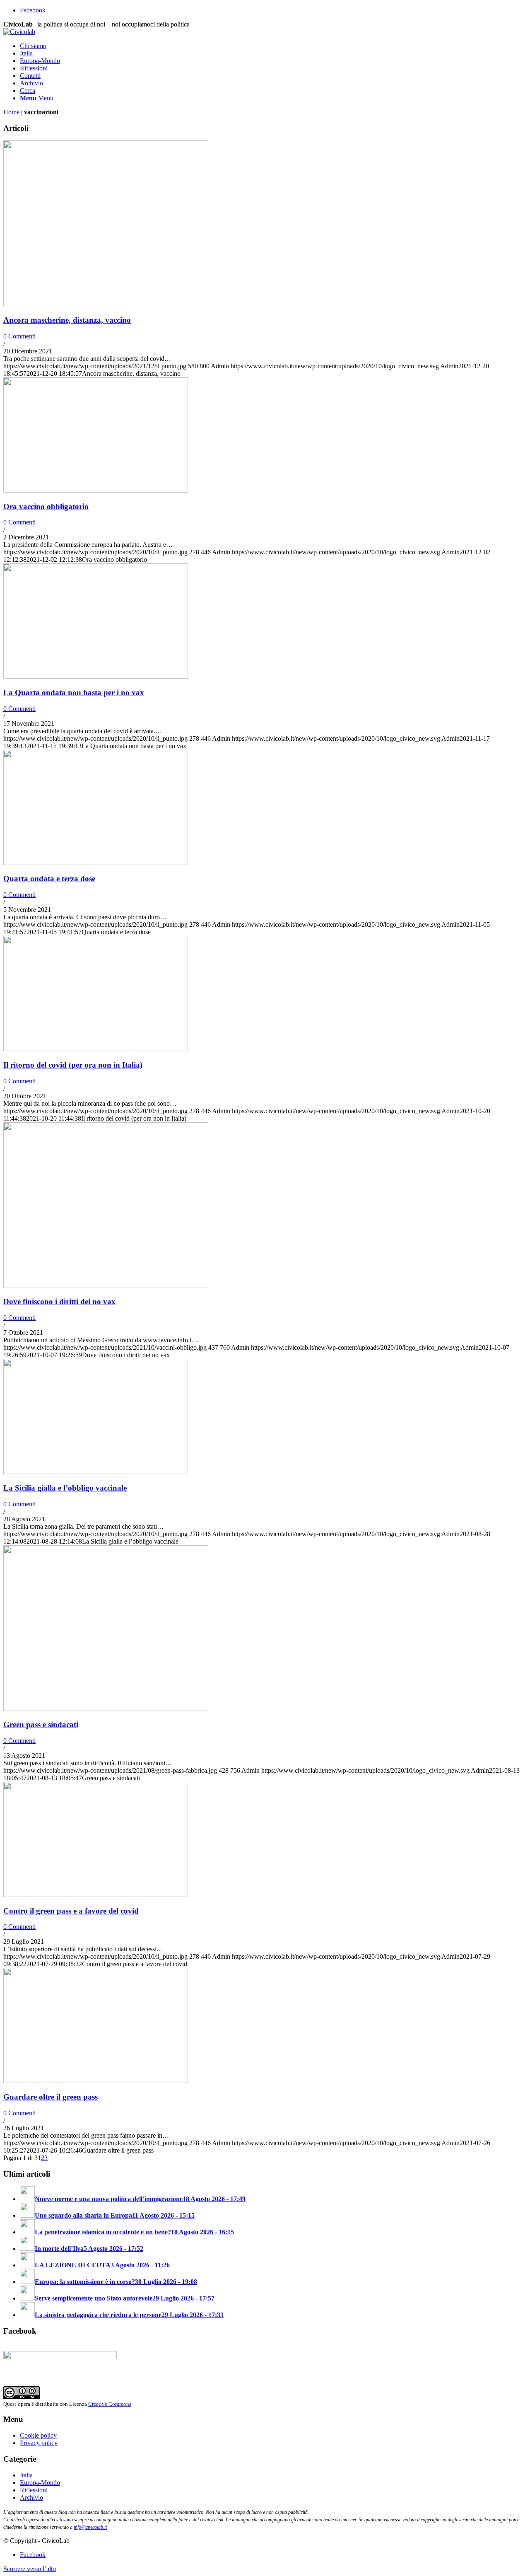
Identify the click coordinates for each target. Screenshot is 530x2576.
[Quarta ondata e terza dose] (96, 863)
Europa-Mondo (40, 2483)
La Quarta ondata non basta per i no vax (74, 692)
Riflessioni (34, 2490)
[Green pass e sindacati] (106, 1709)
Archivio (31, 2497)
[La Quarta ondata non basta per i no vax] (96, 676)
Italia (26, 2475)
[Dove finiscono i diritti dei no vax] (106, 1286)
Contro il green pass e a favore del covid (71, 1911)
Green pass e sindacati (41, 1724)
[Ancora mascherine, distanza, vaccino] (106, 304)
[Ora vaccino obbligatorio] (96, 490)
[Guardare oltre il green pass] (96, 2081)
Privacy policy (39, 2443)
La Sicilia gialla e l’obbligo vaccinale (65, 1488)
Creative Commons (110, 2404)
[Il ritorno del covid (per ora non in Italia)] (96, 1049)
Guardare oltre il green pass (51, 2097)
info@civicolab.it (90, 2527)
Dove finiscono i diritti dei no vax (59, 1301)
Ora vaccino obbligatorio (46, 506)
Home (11, 112)
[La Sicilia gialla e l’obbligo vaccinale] (96, 1472)
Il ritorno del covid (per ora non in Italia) (73, 1065)
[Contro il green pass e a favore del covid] (96, 1895)
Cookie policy (38, 2435)
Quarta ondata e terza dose (49, 878)
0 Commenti (19, 336)
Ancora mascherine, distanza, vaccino (67, 320)
